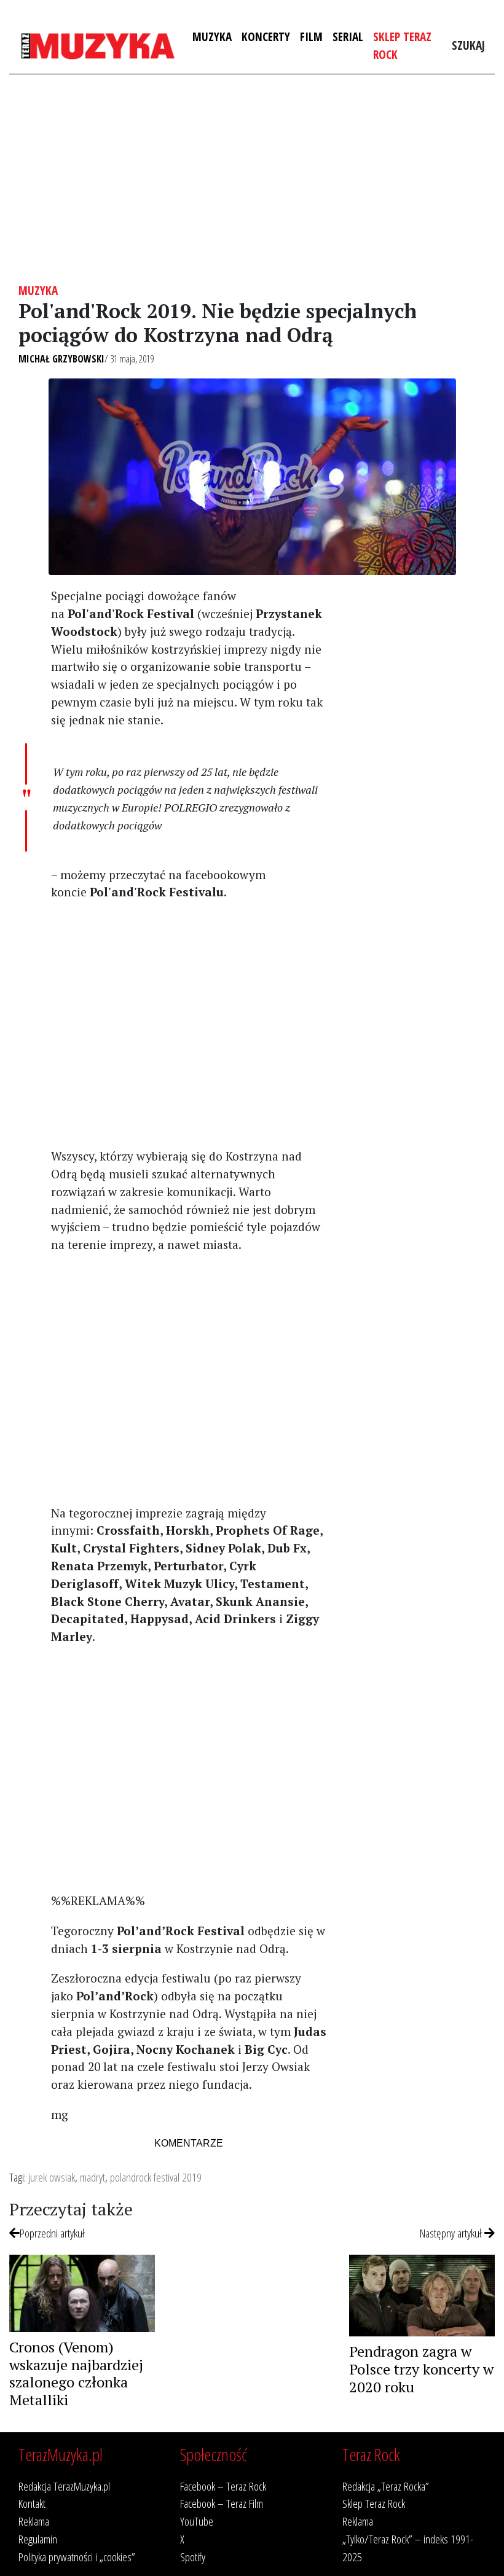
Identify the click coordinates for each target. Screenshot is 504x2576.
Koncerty (266, 37)
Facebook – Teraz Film (222, 2503)
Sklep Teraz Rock (402, 45)
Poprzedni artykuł (52, 2233)
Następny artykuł (452, 2233)
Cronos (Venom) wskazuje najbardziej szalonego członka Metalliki (76, 2373)
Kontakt (32, 2503)
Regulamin (38, 2539)
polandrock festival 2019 (156, 2177)
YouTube (197, 2521)
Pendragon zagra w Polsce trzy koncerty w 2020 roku (421, 2369)
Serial (348, 37)
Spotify (193, 2557)
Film (311, 37)
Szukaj (468, 45)
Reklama (34, 2521)
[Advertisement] (252, 179)
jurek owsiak (52, 2177)
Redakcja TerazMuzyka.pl (64, 2486)
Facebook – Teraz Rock (223, 2486)
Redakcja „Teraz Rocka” (386, 2486)
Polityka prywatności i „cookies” (77, 2557)
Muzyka (212, 37)
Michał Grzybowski (61, 359)
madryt (93, 2177)
